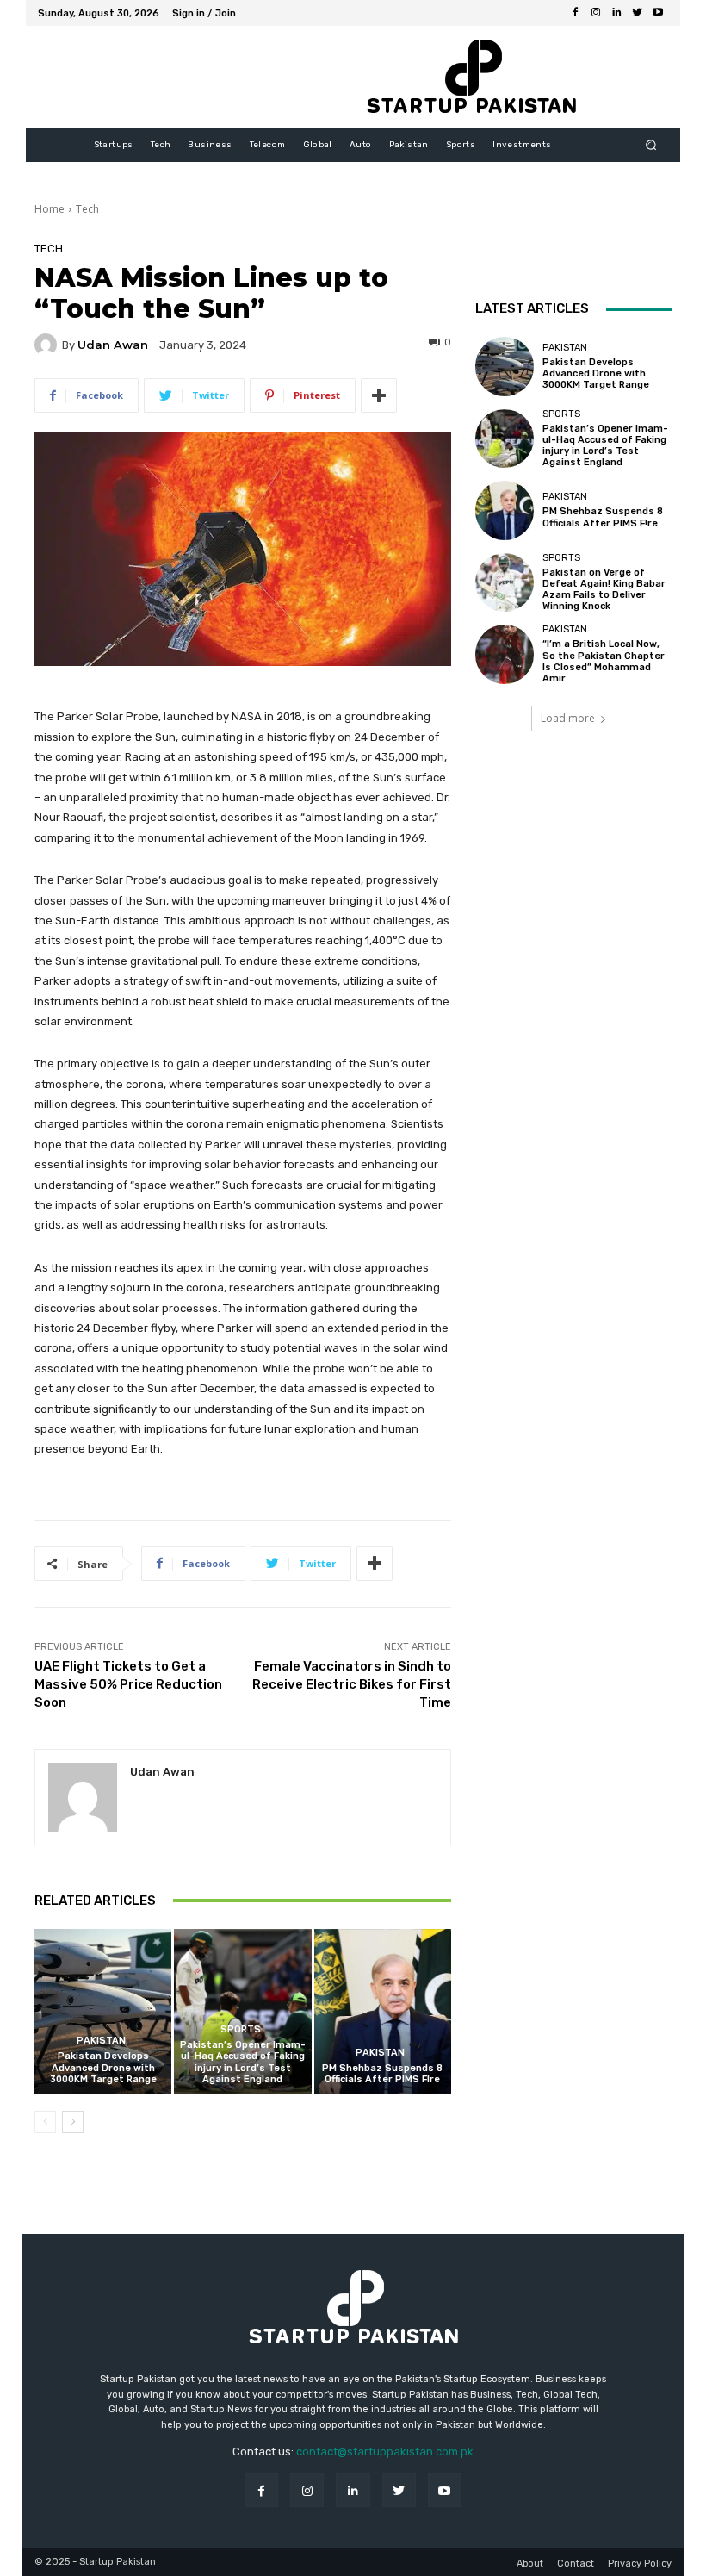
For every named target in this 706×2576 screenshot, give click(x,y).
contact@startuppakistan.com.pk (385, 2452)
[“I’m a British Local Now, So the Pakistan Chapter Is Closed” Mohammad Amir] (505, 654)
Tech (87, 209)
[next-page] (73, 2122)
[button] (651, 145)
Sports (241, 2029)
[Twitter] (637, 13)
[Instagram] (596, 13)
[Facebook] (575, 13)
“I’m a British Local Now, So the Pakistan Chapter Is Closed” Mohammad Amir (604, 661)
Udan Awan (113, 345)
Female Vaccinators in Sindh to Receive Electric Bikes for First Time (352, 1684)
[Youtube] (658, 13)
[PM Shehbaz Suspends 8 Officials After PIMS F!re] (383, 2011)
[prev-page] (45, 2122)
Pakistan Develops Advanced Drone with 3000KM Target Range (103, 2067)
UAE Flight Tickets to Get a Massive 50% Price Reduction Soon (128, 1684)
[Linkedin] (616, 13)
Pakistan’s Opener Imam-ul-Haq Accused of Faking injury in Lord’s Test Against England (243, 2062)
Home (50, 209)
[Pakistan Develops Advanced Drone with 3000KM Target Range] (103, 2011)
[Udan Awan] (48, 345)
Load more (568, 718)
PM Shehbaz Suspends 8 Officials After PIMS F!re (382, 2074)
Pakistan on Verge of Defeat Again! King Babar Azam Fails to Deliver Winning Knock (604, 590)
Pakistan (101, 2041)
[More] (379, 395)
